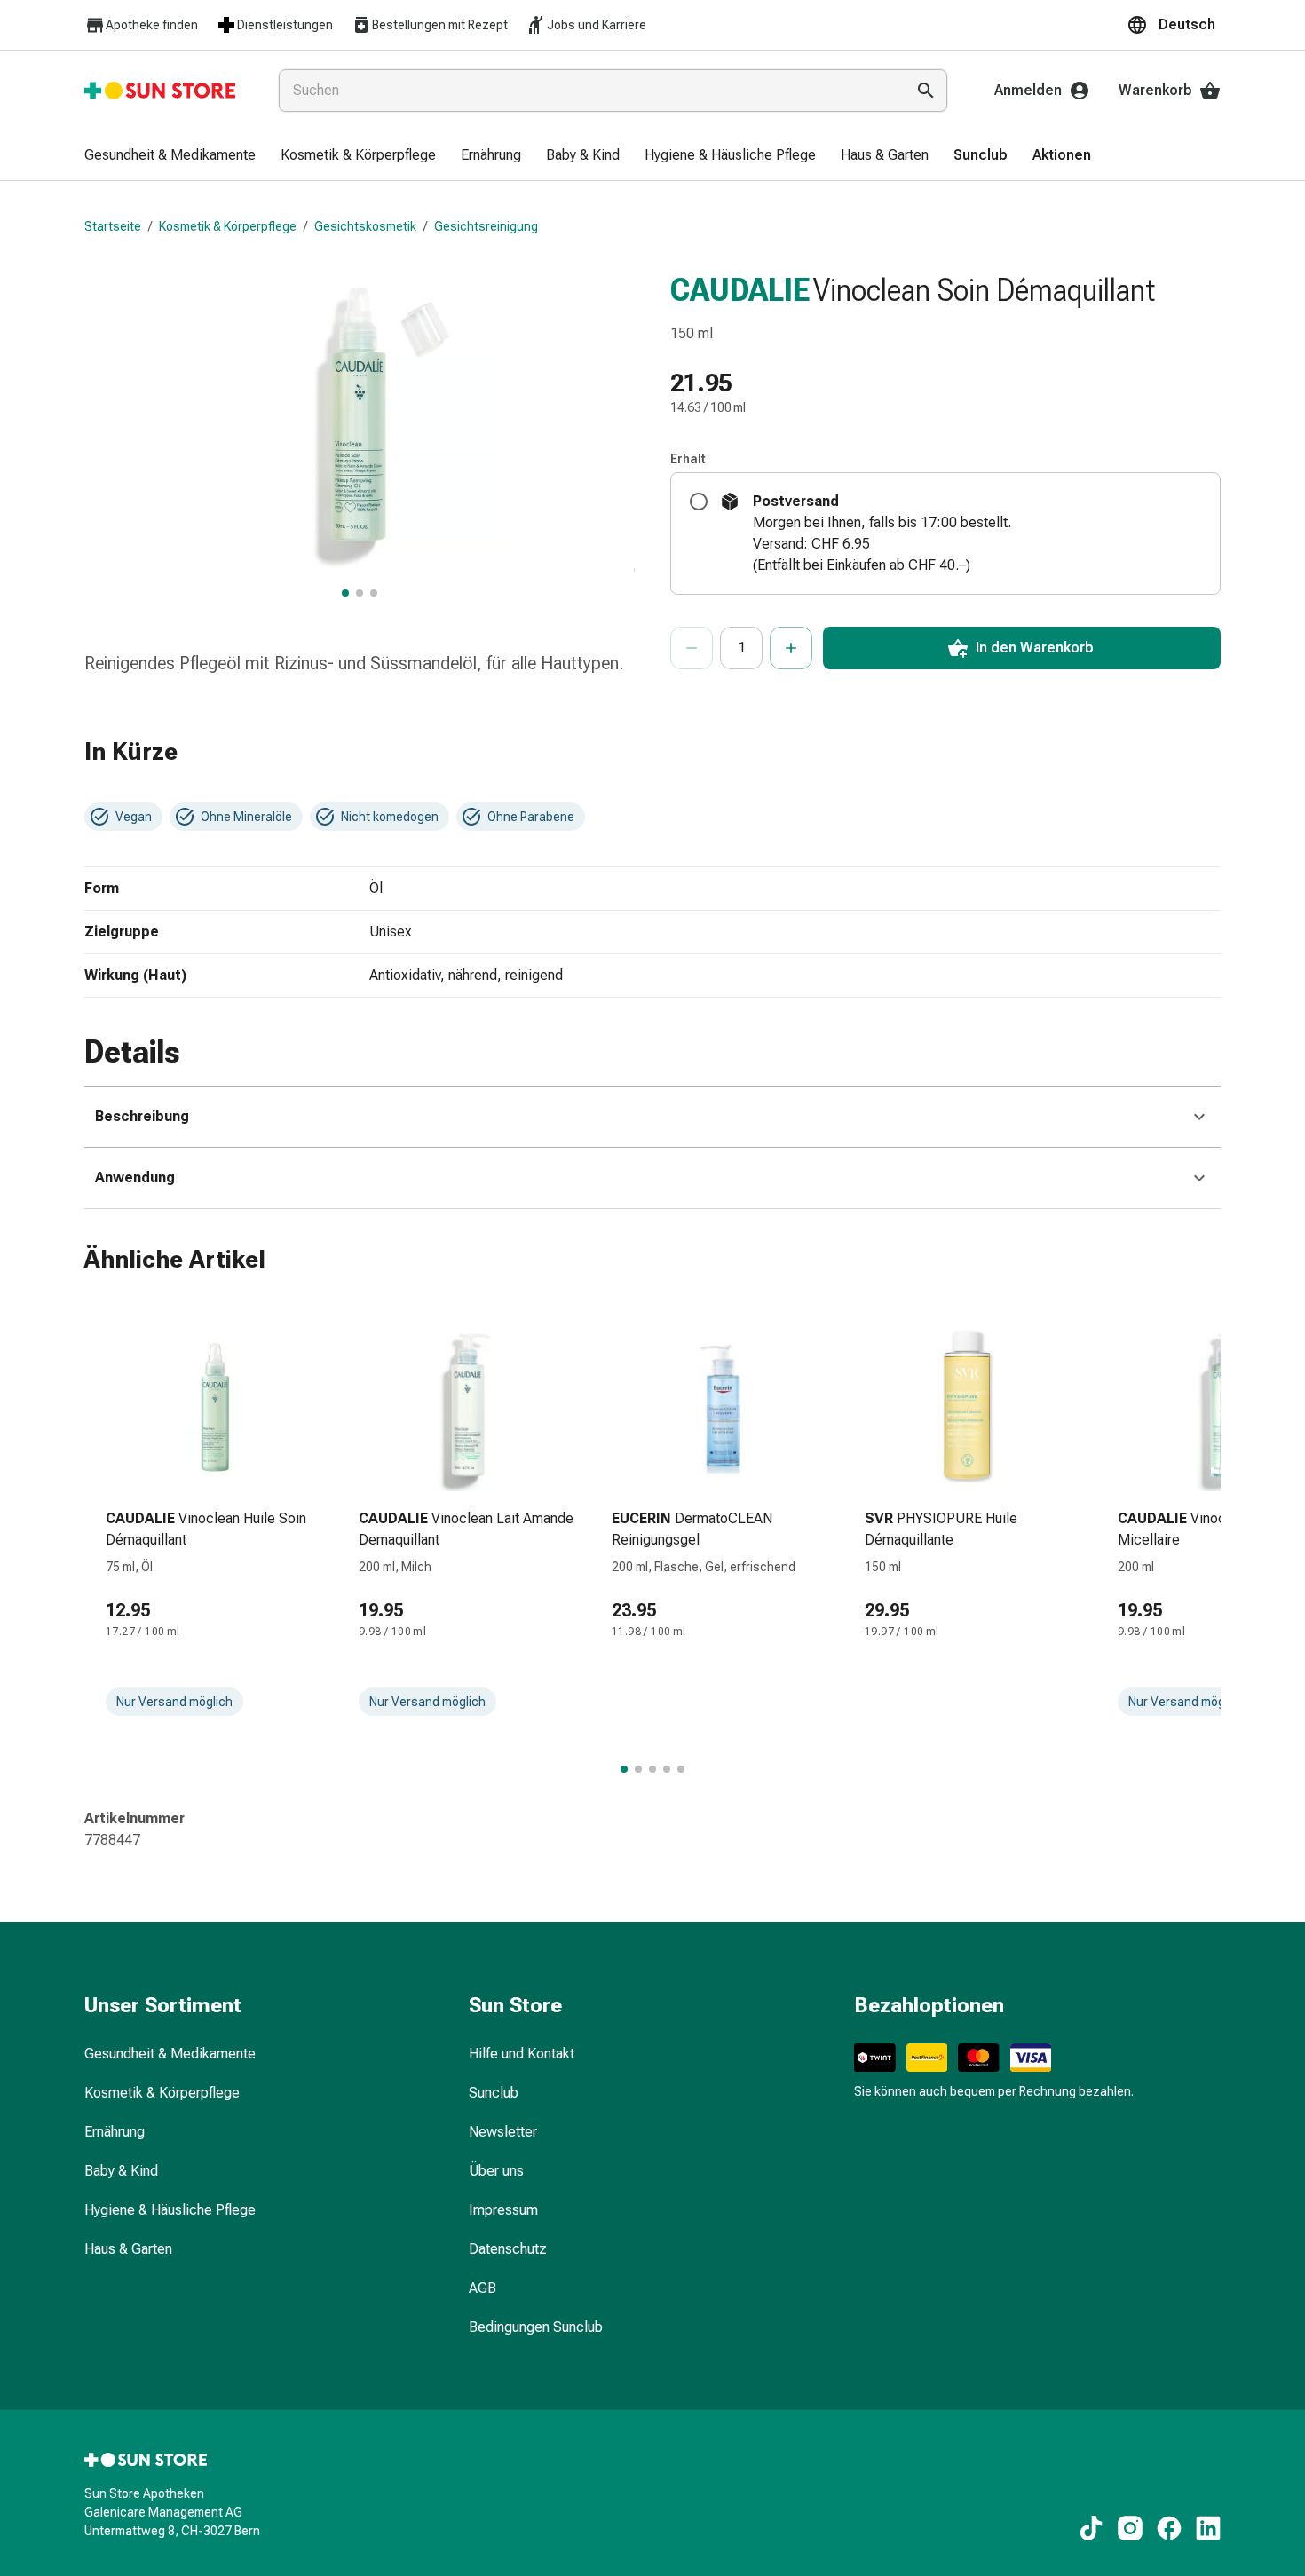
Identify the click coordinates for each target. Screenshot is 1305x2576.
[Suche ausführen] (926, 91)
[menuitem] (170, 156)
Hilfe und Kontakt (522, 2054)
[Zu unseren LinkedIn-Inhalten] (1208, 2528)
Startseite (113, 226)
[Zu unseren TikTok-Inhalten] (1091, 2528)
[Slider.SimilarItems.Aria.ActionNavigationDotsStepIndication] (624, 1769)
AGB (482, 2288)
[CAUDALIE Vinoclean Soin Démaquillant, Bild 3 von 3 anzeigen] (374, 593)
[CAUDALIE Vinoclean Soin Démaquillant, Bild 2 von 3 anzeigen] (360, 593)
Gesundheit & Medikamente (170, 2054)
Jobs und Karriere (597, 25)
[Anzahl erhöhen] (791, 648)
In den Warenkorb (1035, 648)
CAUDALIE (740, 290)
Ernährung (115, 2132)
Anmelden (1028, 90)
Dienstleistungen (285, 25)
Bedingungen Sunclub (536, 2327)
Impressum (503, 2210)
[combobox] (588, 91)
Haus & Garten (128, 2249)
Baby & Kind (121, 2171)
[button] (1174, 25)
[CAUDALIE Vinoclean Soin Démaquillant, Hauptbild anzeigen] (345, 593)
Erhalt (688, 459)
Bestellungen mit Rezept (440, 25)
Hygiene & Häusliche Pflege (170, 2210)
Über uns (496, 2171)
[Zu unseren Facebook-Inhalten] (1169, 2528)
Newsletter (503, 2132)
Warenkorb (1155, 90)
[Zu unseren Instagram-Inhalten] (1130, 2528)
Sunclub (494, 2093)
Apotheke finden (152, 25)
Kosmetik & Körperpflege (228, 226)
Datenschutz (508, 2249)
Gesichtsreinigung (486, 226)
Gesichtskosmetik (365, 226)
